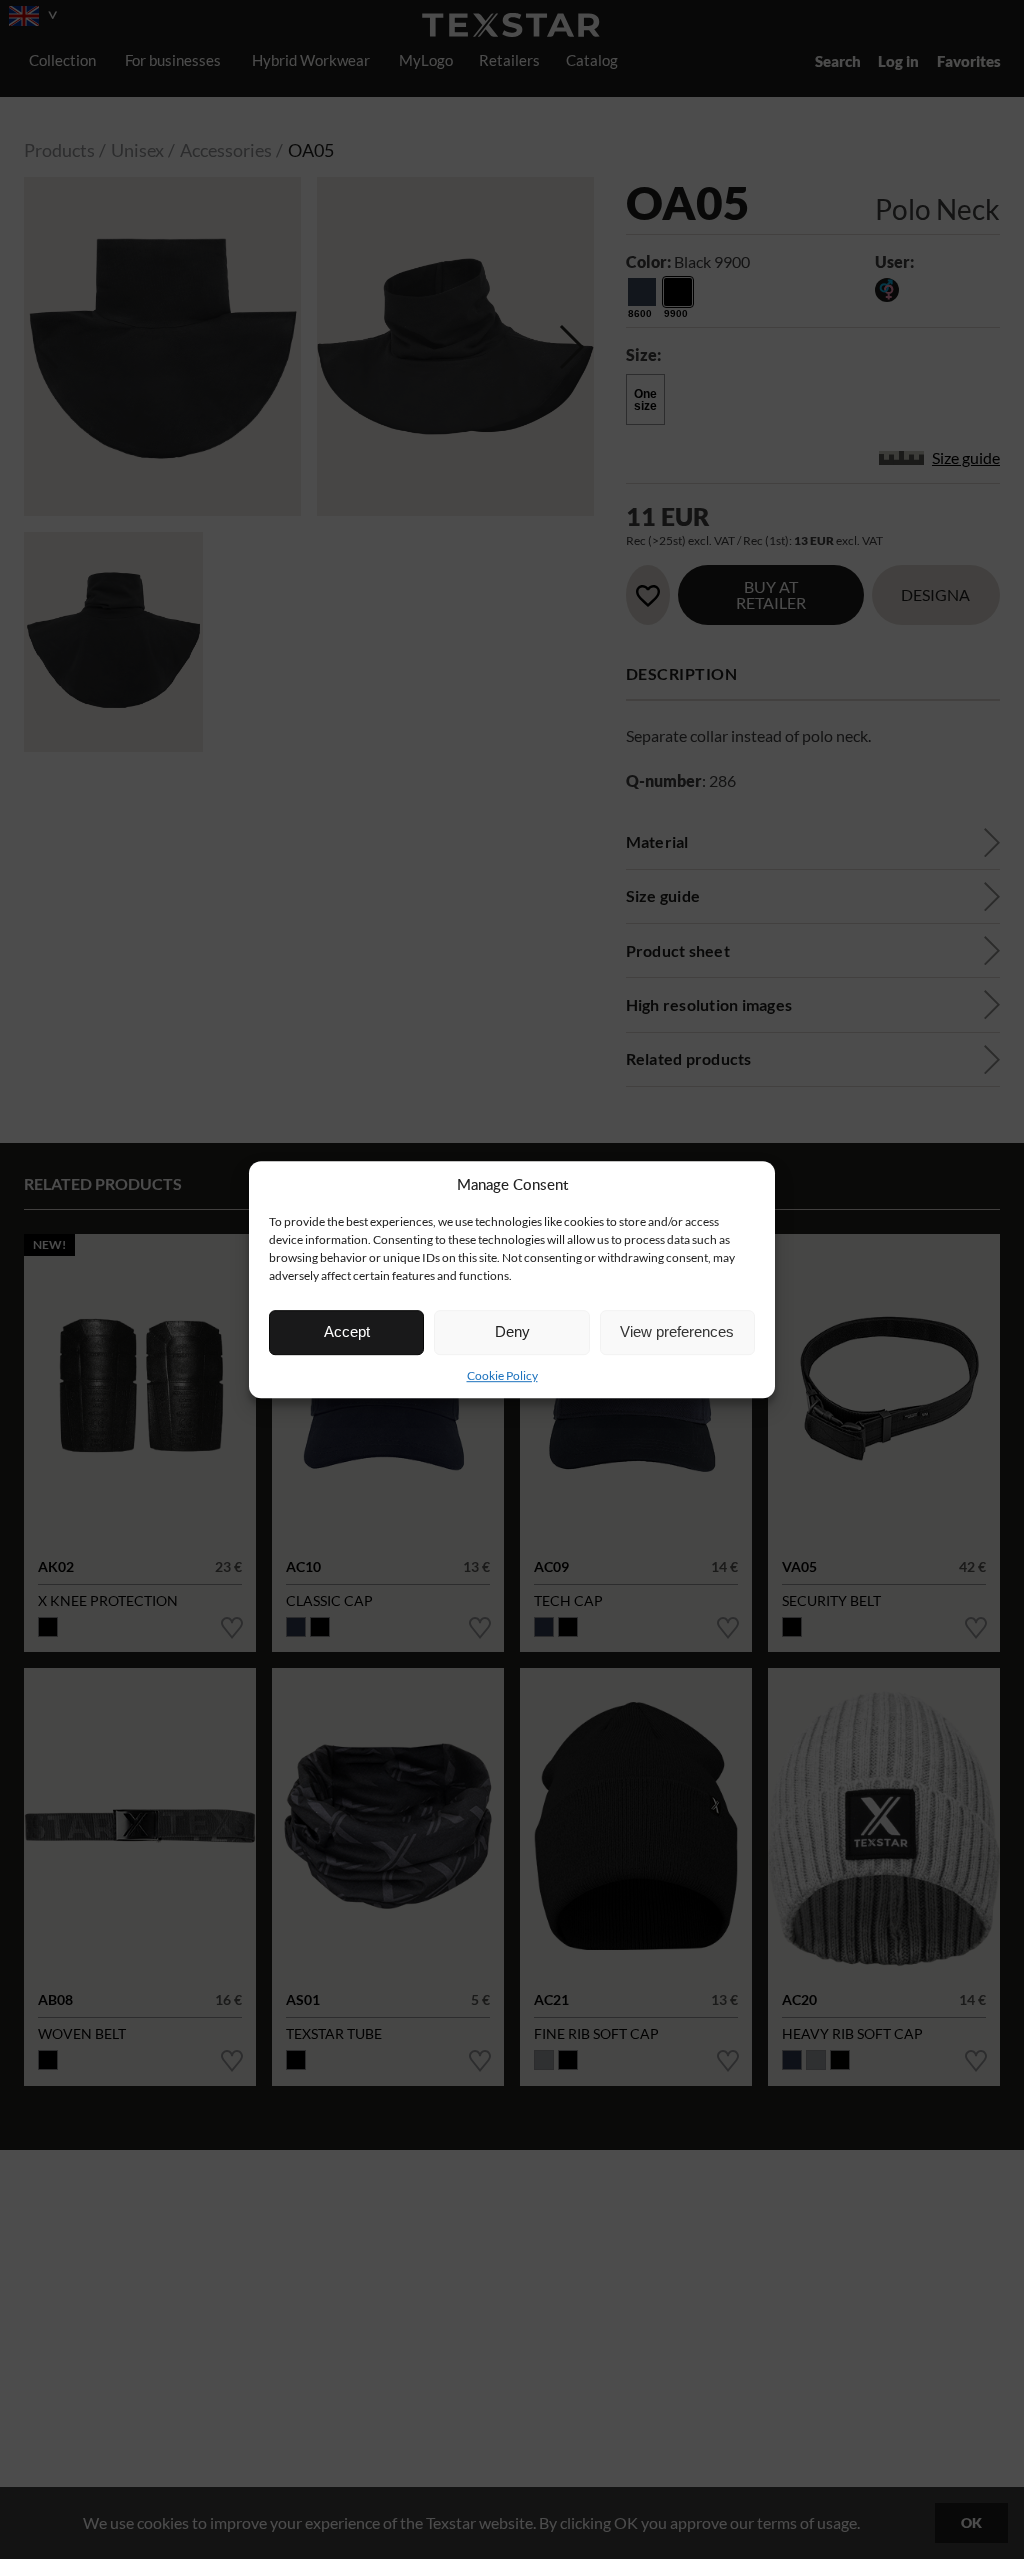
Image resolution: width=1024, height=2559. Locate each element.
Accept (347, 1331)
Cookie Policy (502, 1375)
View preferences (677, 1331)
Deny (512, 1331)
